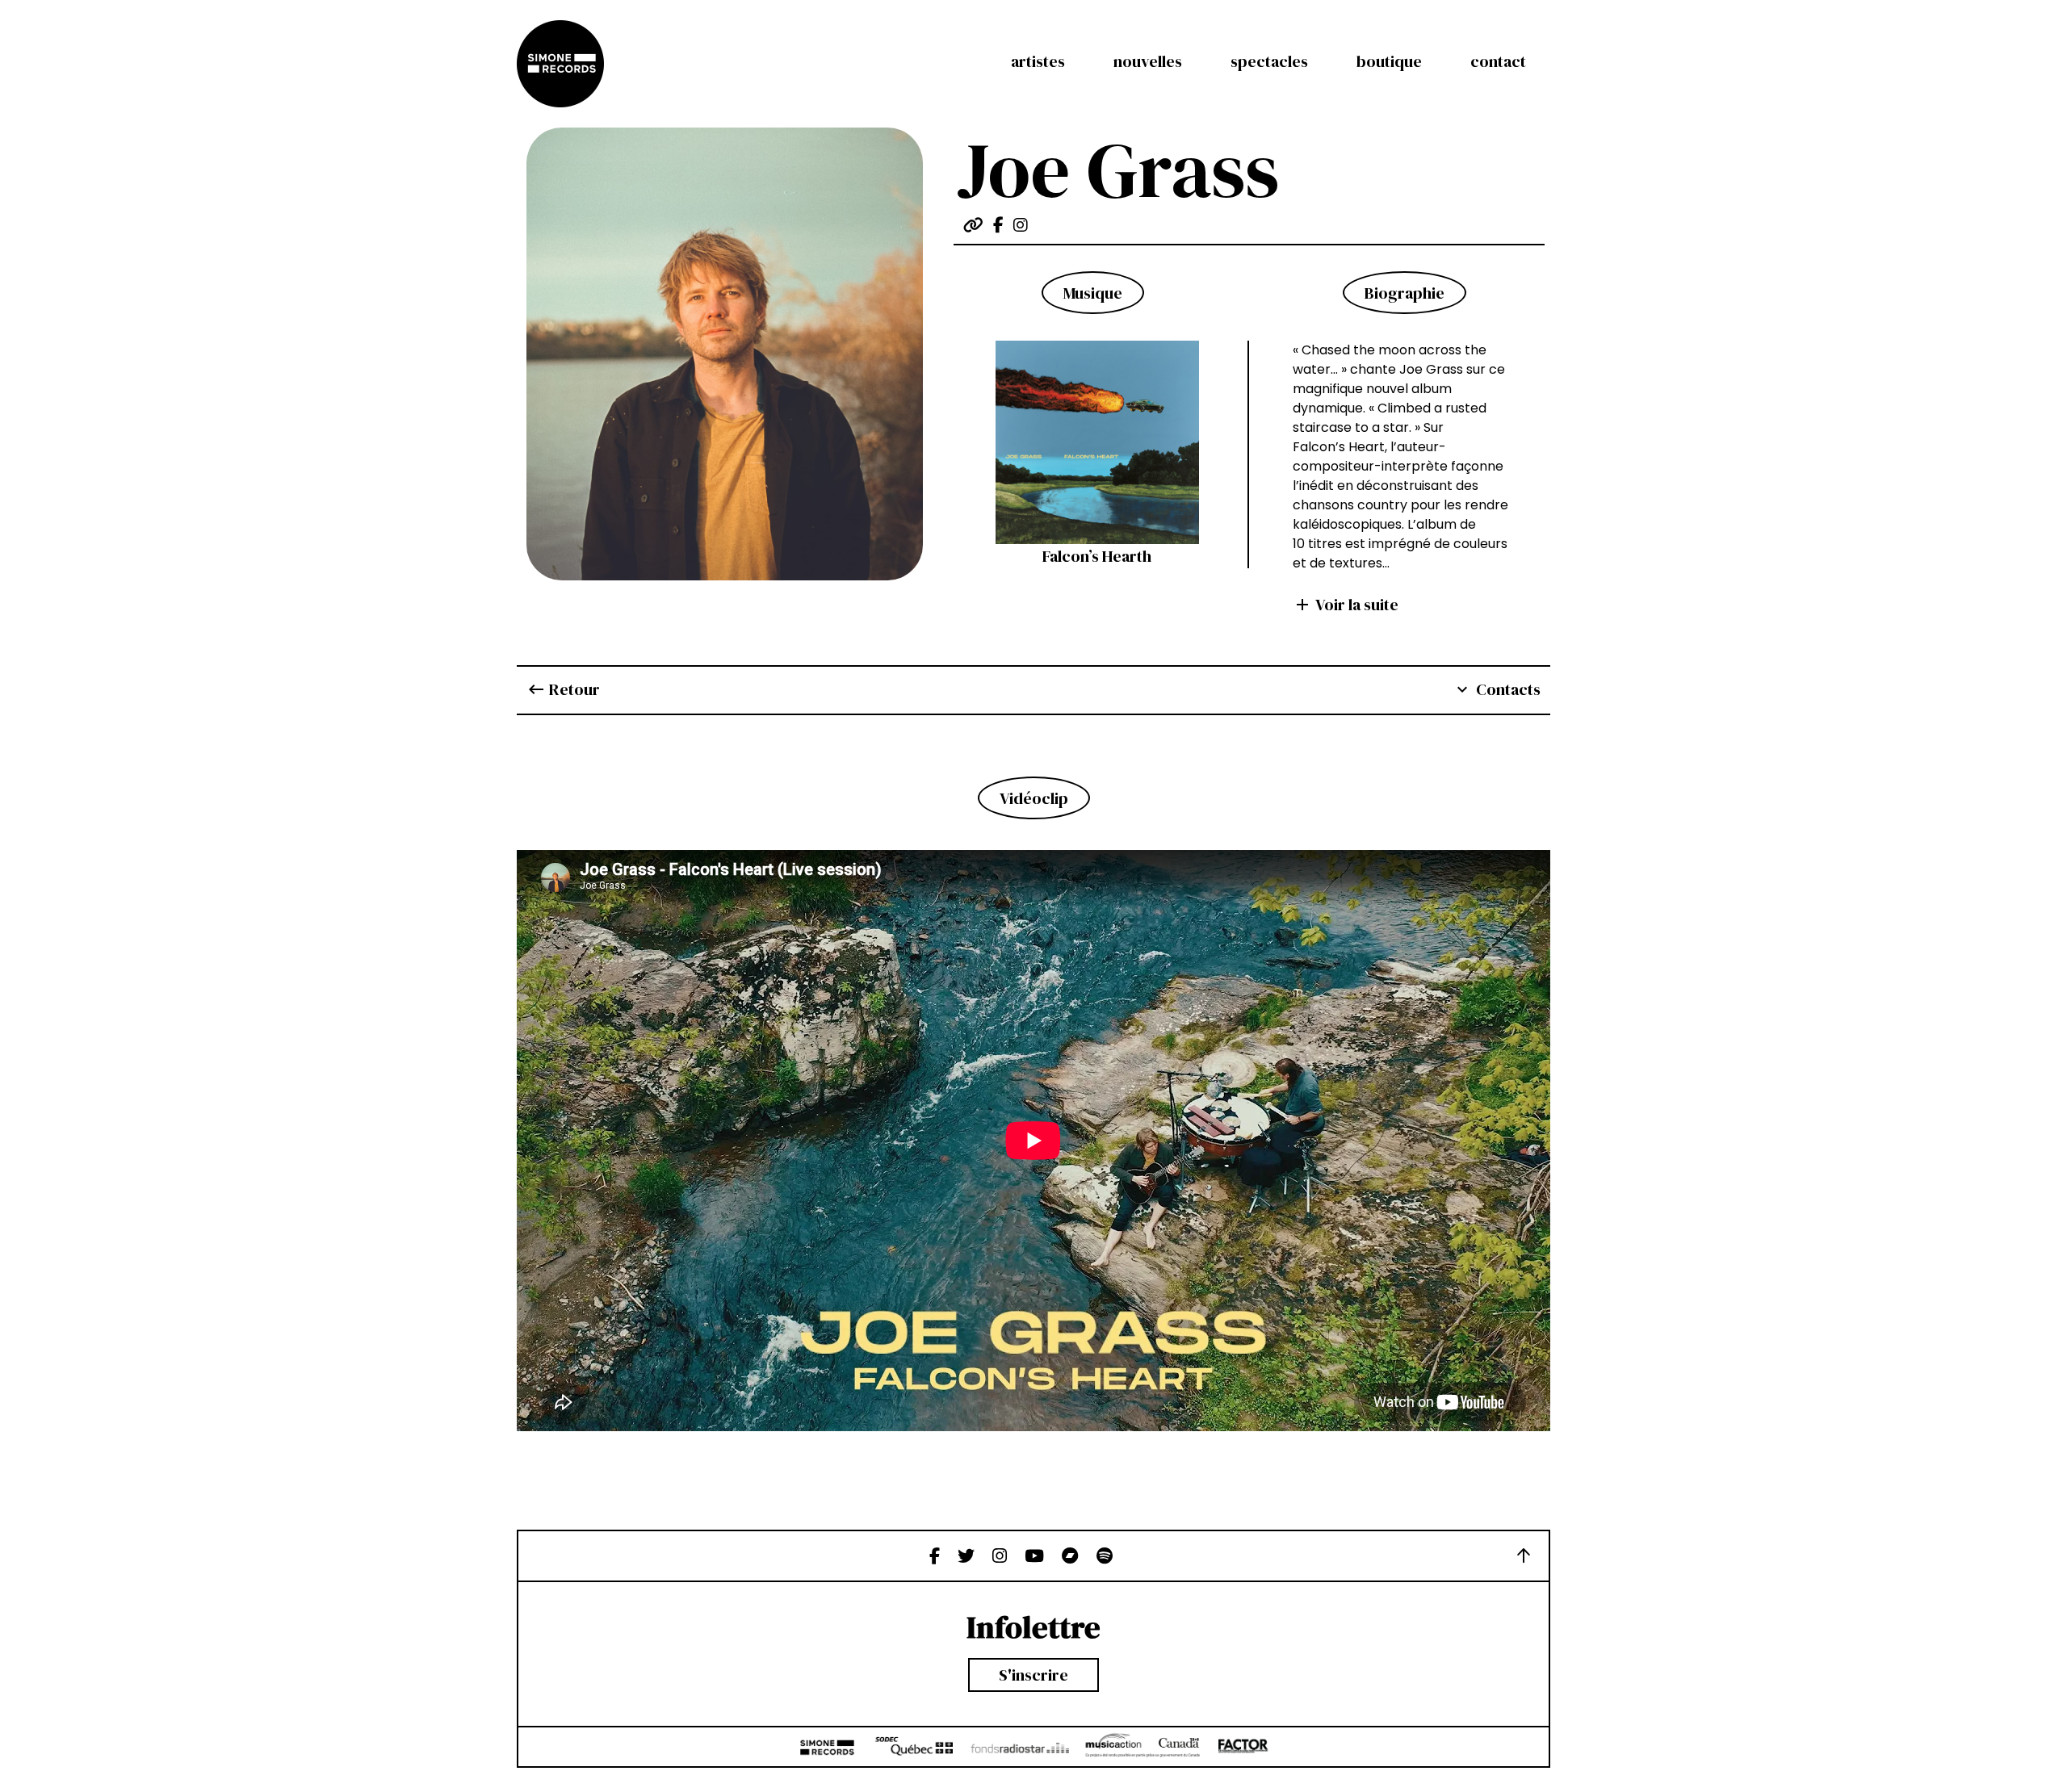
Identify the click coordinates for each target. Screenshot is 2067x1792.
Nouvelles (1148, 61)
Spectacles (1269, 61)
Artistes (1038, 61)
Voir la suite (1346, 605)
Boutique (1389, 61)
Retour (563, 689)
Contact (1498, 61)
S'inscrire (1033, 1675)
